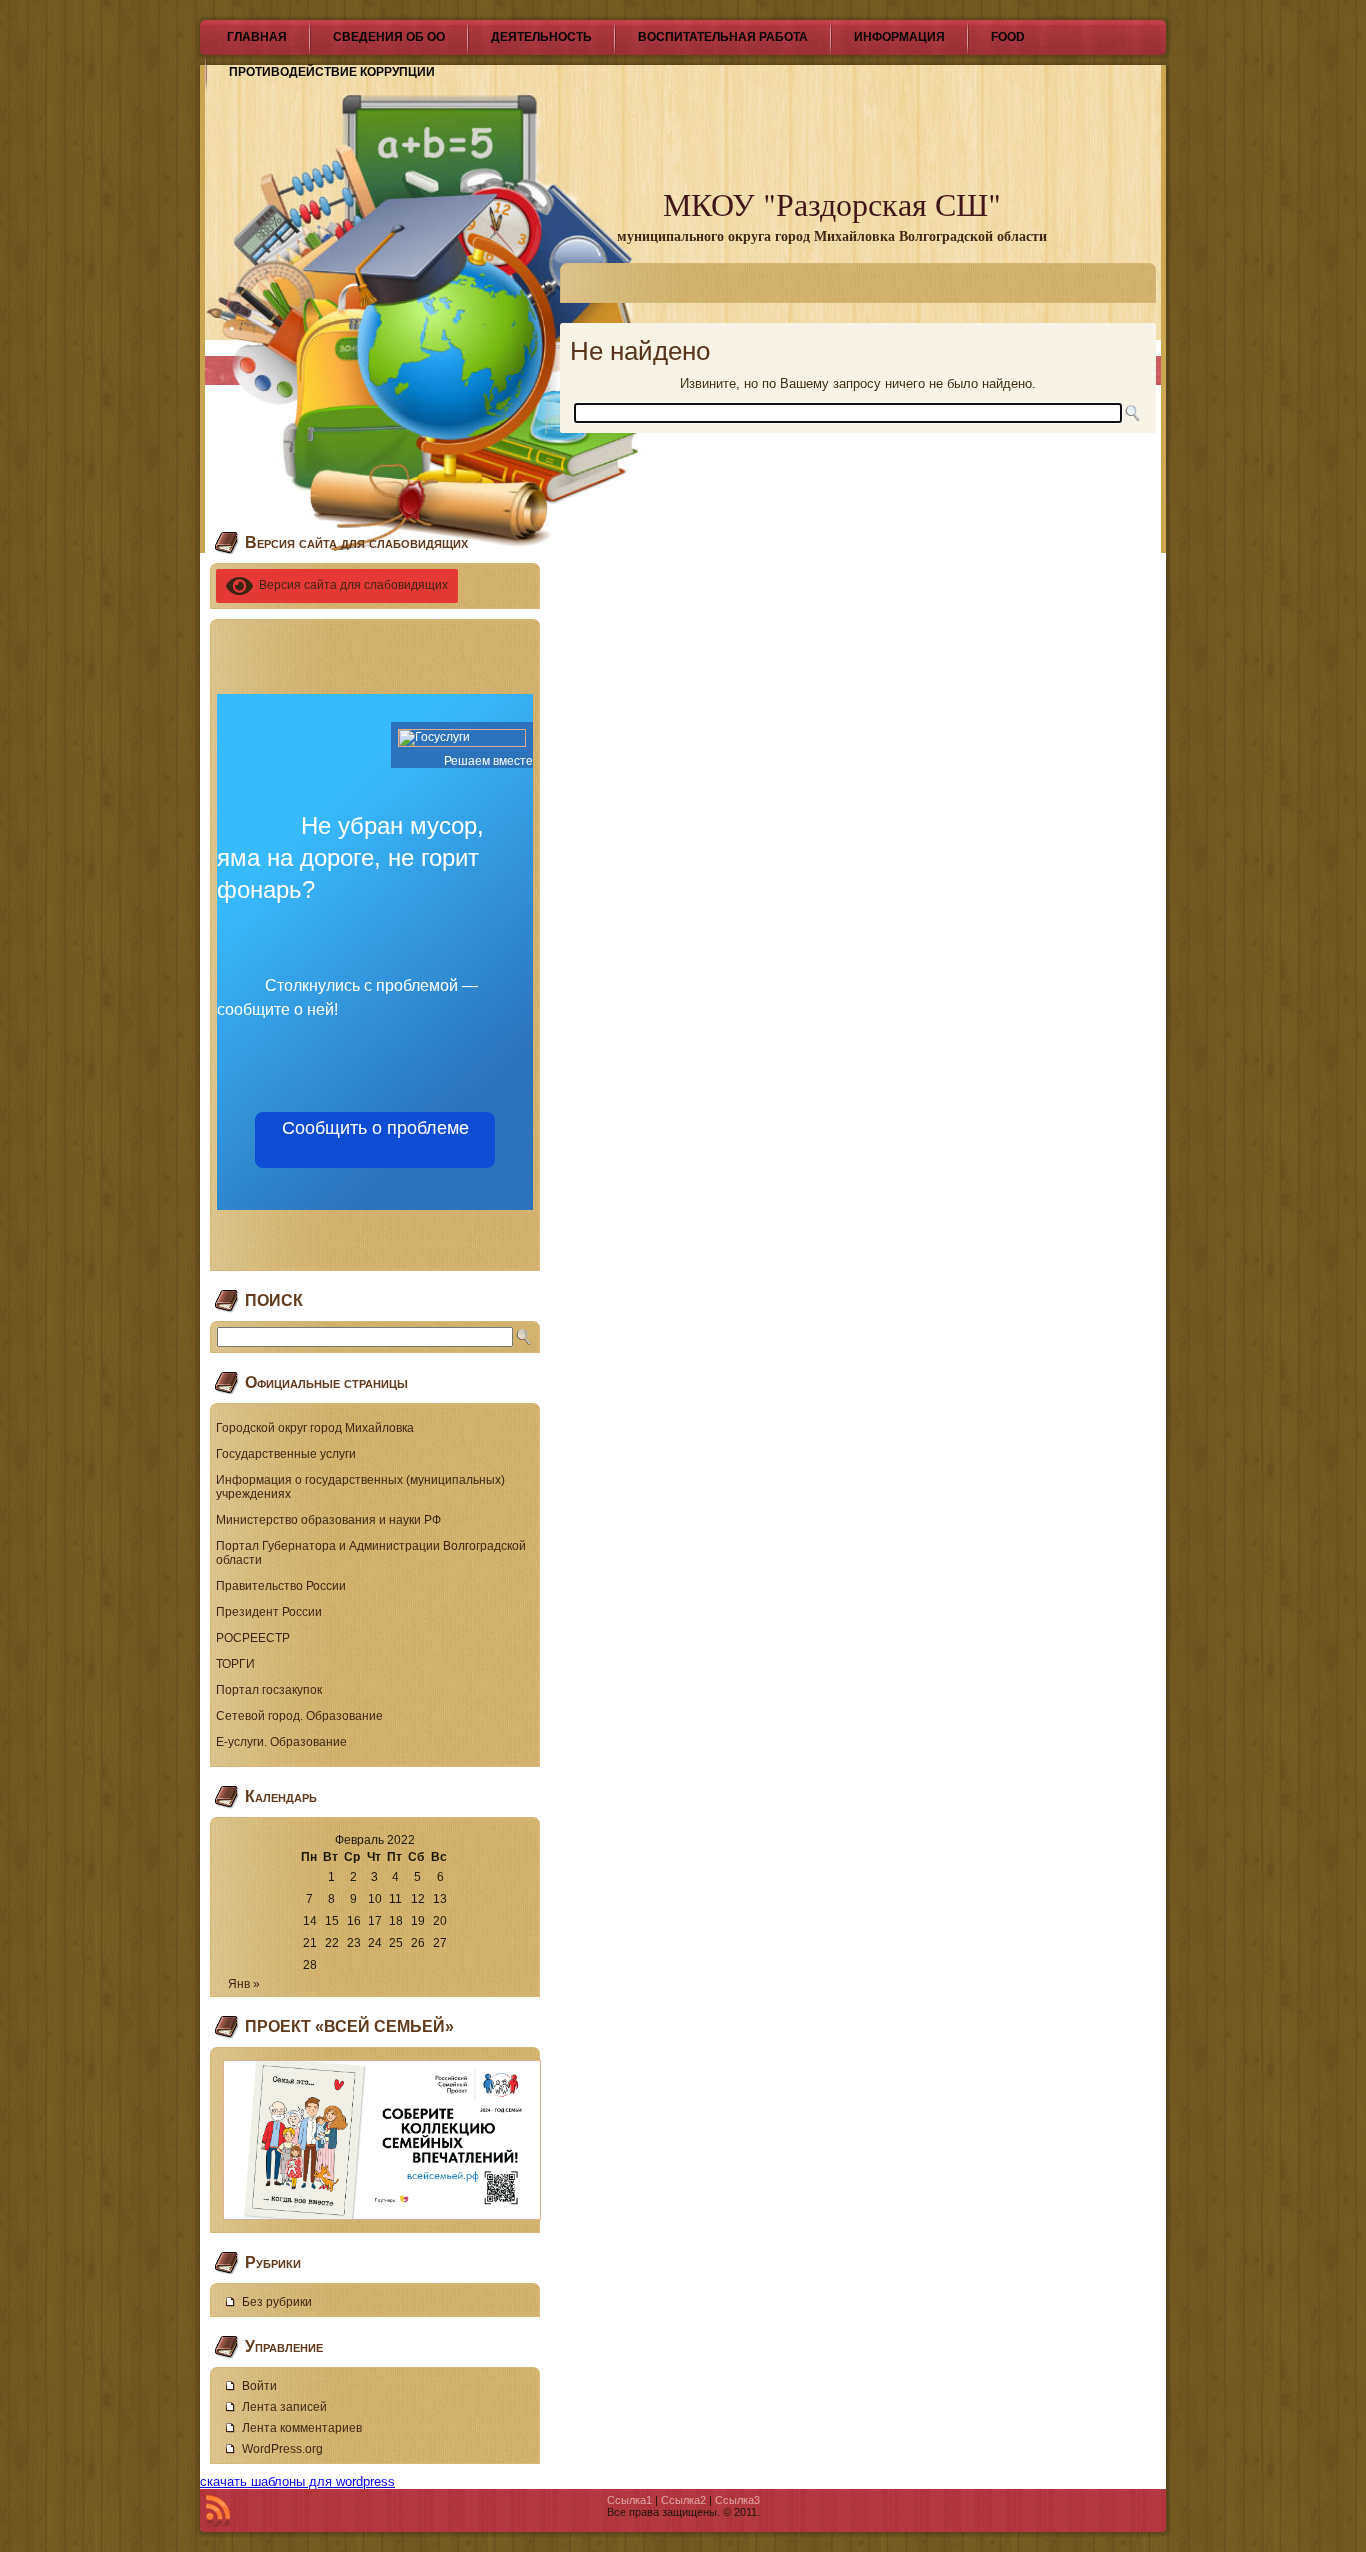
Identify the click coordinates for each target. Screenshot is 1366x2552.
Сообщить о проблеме (375, 1140)
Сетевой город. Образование (299, 1716)
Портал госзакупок (269, 1690)
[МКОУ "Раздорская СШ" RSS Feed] (218, 2511)
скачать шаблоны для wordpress (297, 2481)
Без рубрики (277, 2302)
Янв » (244, 1984)
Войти (259, 2386)
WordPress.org (282, 2449)
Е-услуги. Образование (281, 1742)
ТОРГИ (235, 1664)
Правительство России (281, 1586)
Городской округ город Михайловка (315, 1428)
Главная (257, 37)
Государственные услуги (286, 1454)
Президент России (269, 1612)
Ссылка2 (683, 2500)
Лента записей (284, 2407)
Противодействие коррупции (332, 72)
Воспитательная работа (723, 37)
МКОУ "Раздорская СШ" (832, 203)
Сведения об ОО (389, 37)
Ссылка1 (629, 2500)
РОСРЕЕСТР (253, 1638)
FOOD (1008, 37)
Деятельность (541, 37)
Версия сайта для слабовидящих (350, 585)
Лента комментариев (302, 2428)
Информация (899, 37)
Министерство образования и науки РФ (328, 1520)
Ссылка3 (737, 2500)
